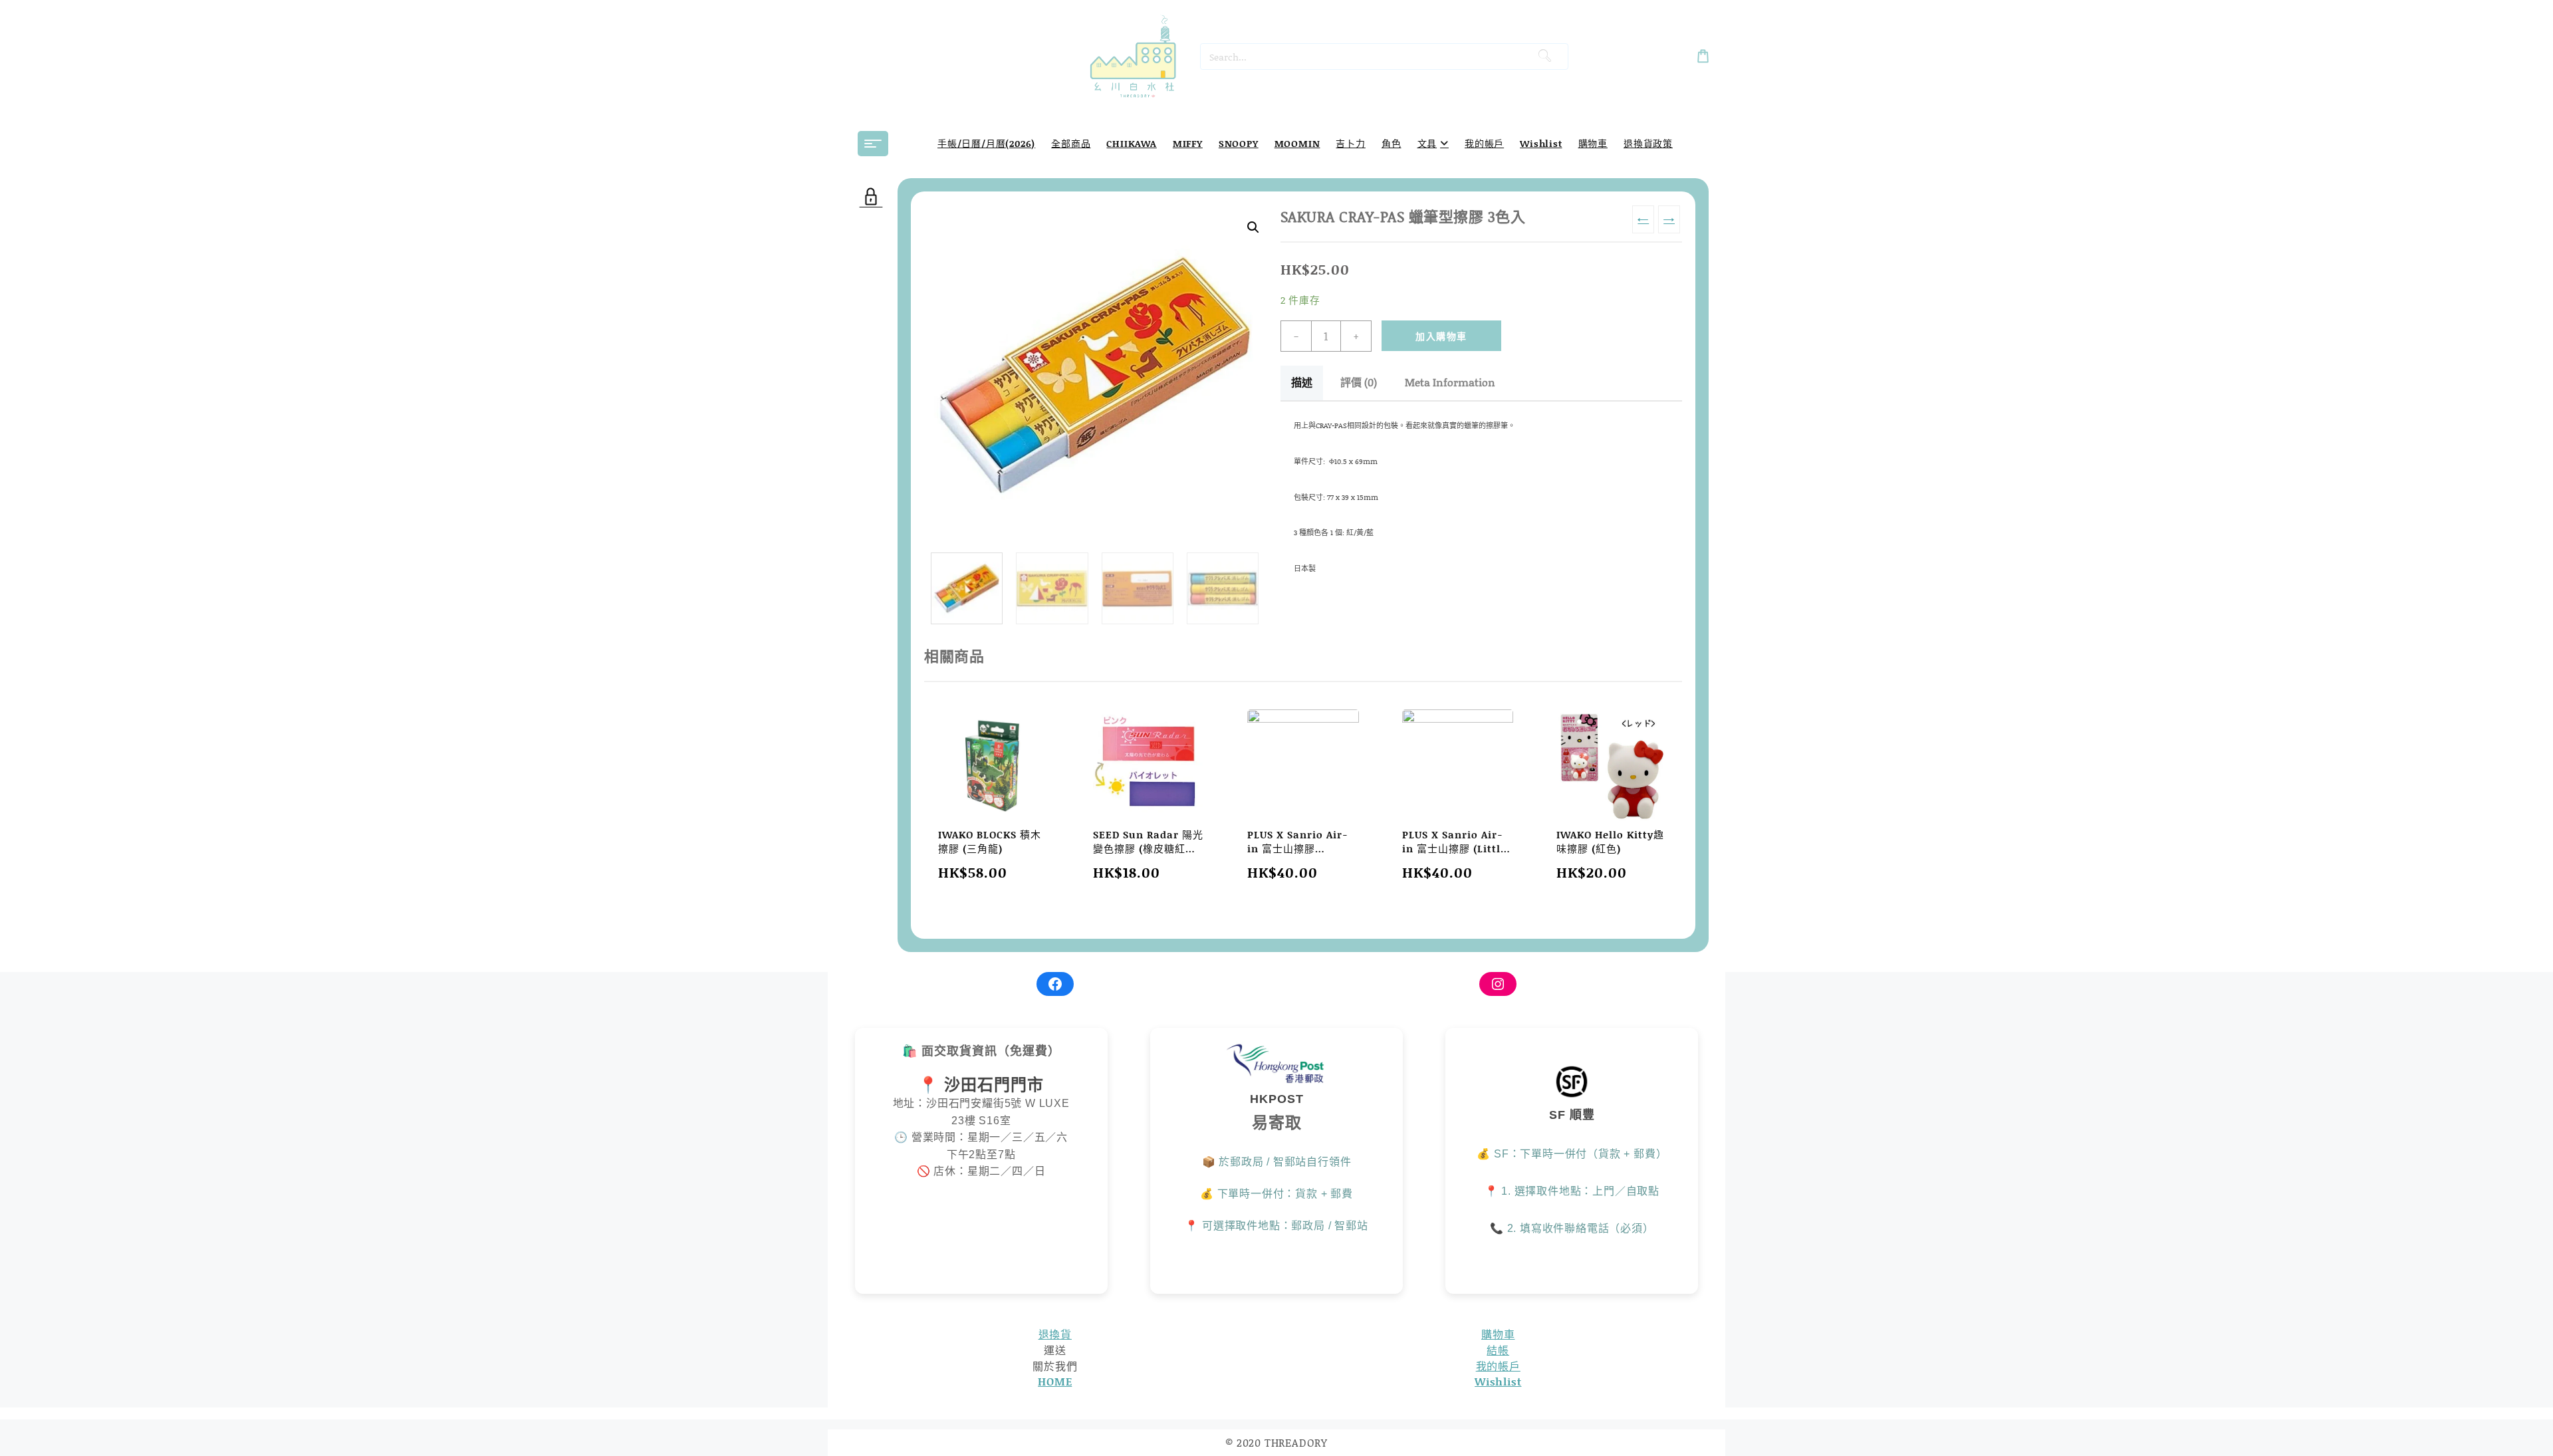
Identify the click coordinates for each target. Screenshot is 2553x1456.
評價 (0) (1359, 382)
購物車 (1498, 1334)
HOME (1055, 1381)
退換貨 (1055, 1334)
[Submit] (1545, 57)
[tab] (1302, 383)
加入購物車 (1441, 336)
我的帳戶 (1498, 1366)
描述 (1302, 382)
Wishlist (1498, 1381)
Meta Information (1450, 382)
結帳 (1498, 1350)
